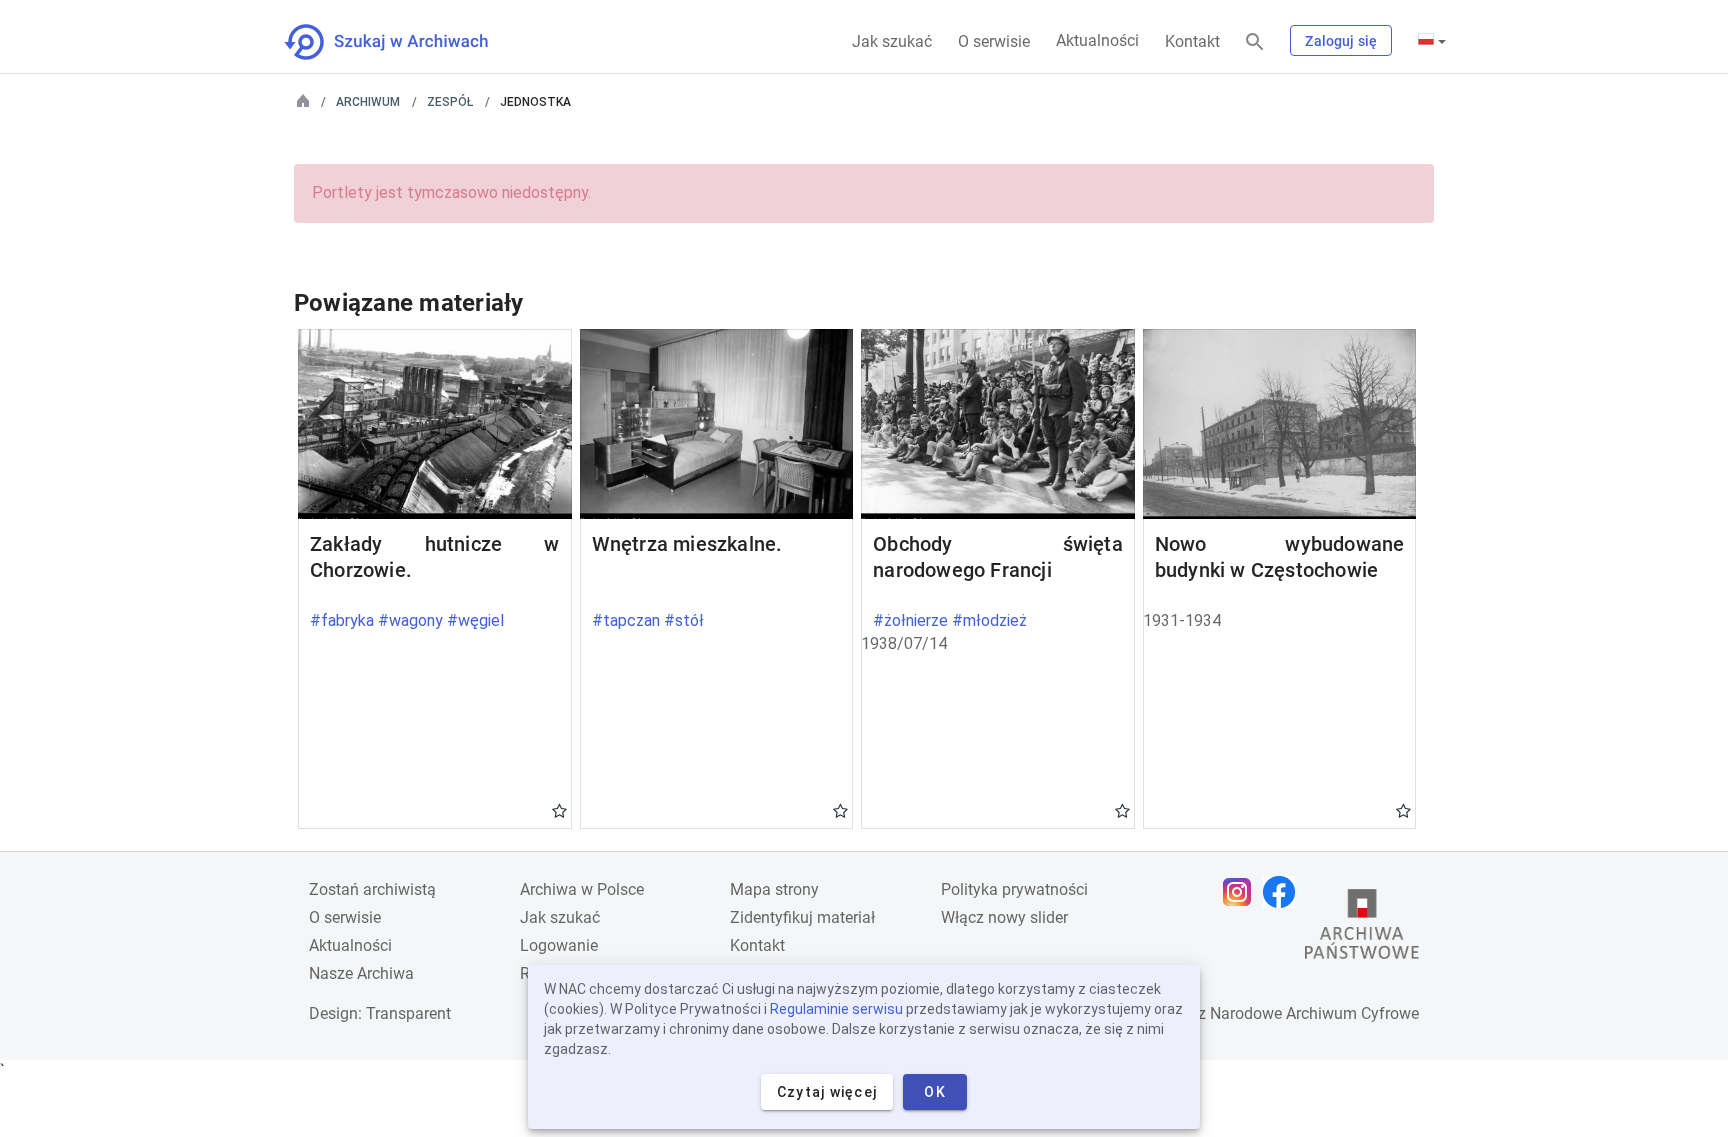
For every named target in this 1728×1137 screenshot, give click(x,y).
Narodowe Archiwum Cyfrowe (1314, 1013)
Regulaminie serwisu (836, 1009)
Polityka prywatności (1014, 889)
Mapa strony (774, 889)
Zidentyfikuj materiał (802, 917)
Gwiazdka (559, 810)
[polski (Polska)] (1432, 41)
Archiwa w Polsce (582, 889)
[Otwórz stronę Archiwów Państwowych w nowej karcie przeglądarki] (1362, 929)
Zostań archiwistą (372, 889)
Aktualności (1097, 40)
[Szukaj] (1255, 42)
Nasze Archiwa (361, 973)
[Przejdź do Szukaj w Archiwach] (404, 42)
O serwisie (994, 41)
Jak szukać (892, 41)
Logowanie (559, 945)
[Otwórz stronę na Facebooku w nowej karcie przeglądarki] (1284, 892)
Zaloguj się (1341, 41)
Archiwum (368, 102)
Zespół (450, 102)
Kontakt (1192, 41)
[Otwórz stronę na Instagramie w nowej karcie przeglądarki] (1242, 892)
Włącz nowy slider (1004, 917)
